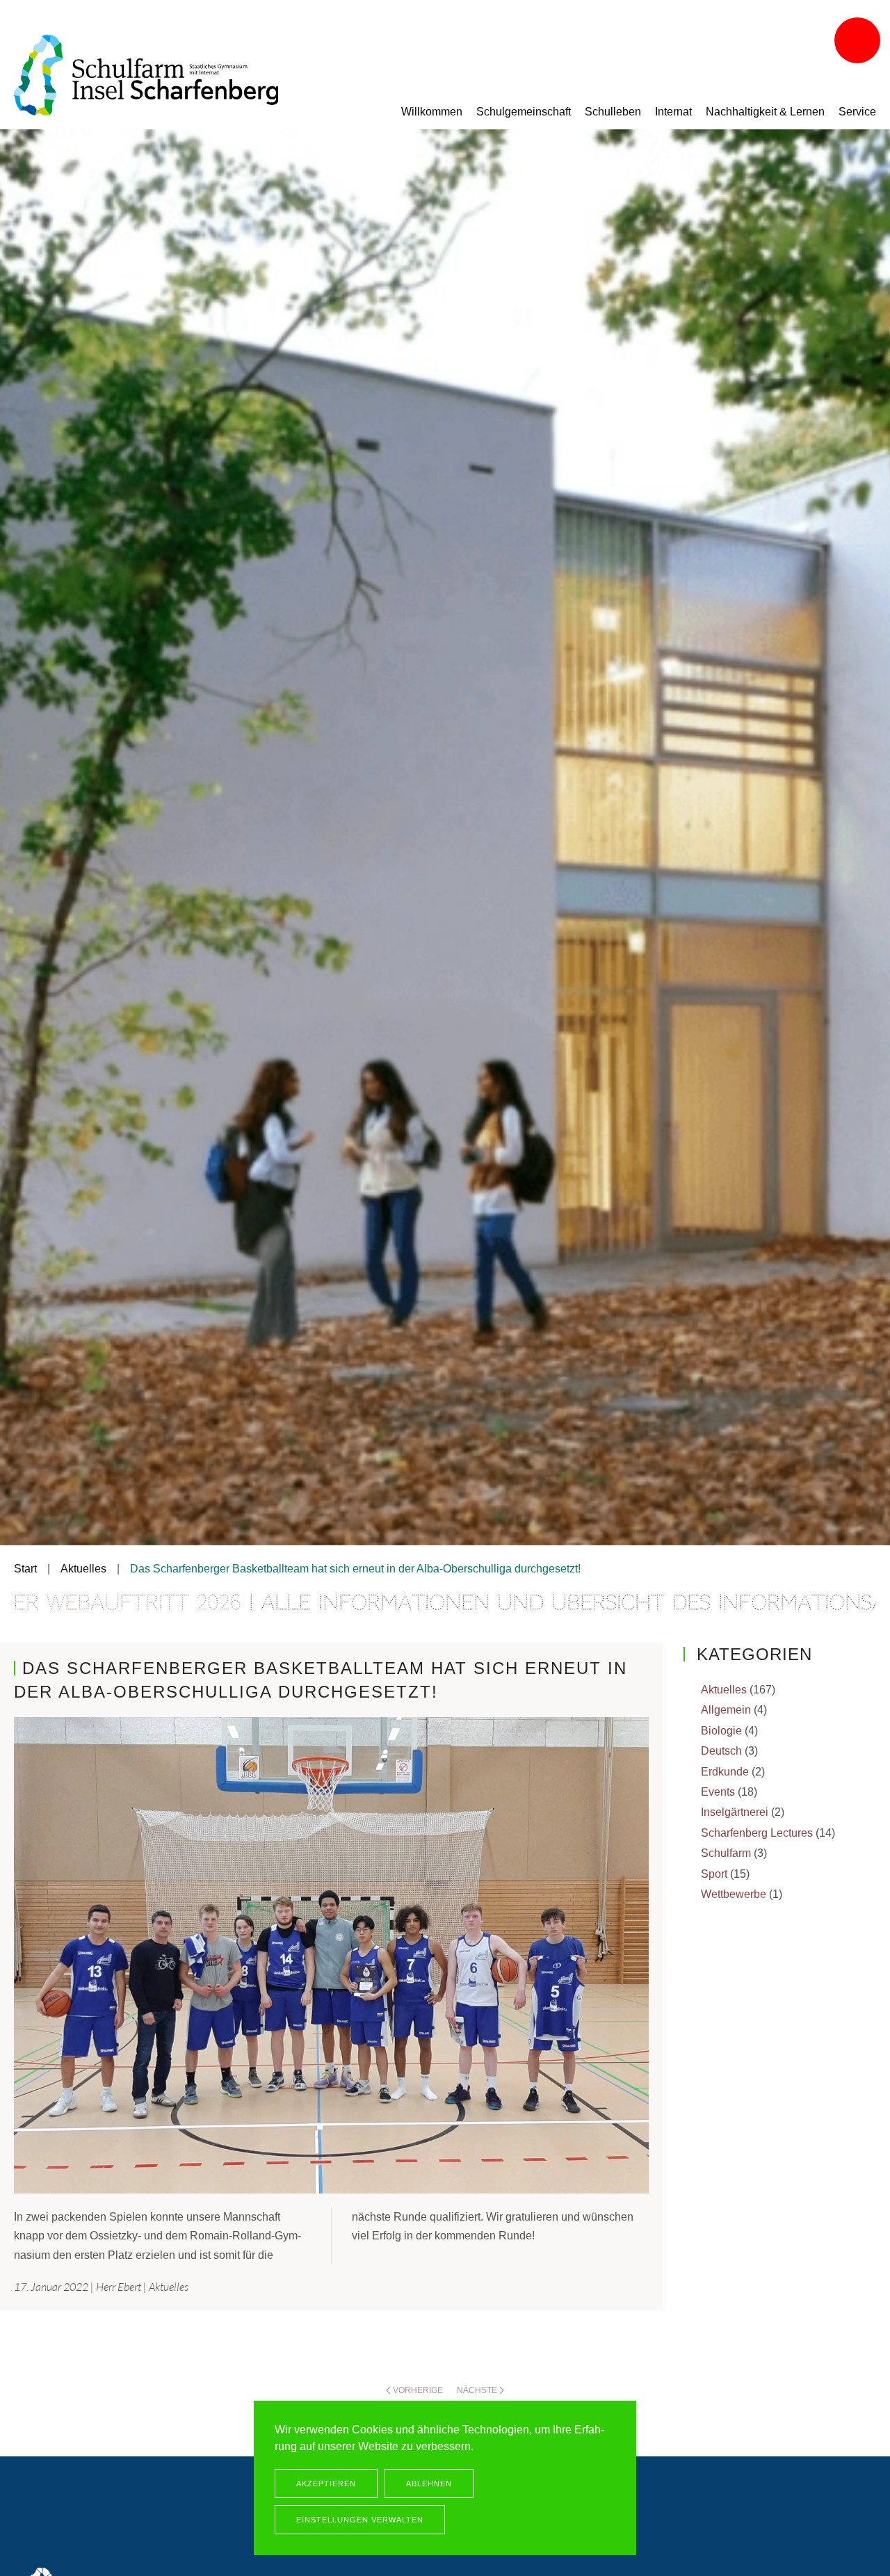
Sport (714, 1874)
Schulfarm (726, 1853)
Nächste (477, 2390)
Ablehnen (429, 2484)
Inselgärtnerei (735, 1812)
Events (718, 1792)
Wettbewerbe (734, 1894)
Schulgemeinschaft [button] (524, 112)
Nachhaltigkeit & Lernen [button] (765, 112)
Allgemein (726, 1710)
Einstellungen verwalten (360, 2520)
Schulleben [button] (613, 112)
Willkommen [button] (432, 112)
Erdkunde (725, 1772)
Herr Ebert (119, 2287)
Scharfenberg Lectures (757, 1833)
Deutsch (721, 1751)
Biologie (721, 1731)
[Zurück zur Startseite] (146, 75)
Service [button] (857, 112)
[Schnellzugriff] (859, 42)
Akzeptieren (326, 2484)
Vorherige (418, 2390)
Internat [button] (673, 112)
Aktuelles (169, 2287)
